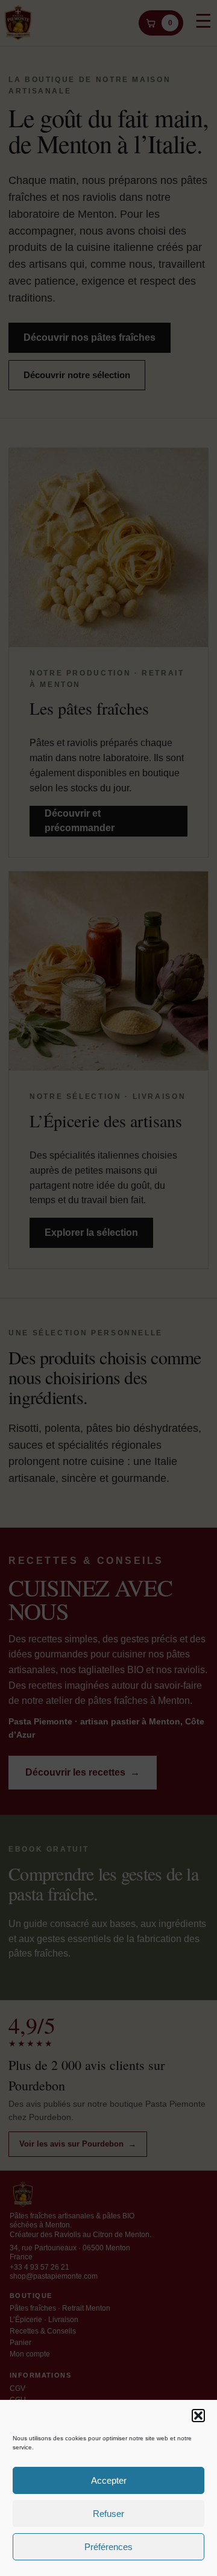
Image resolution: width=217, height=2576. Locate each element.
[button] (198, 2416)
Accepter (109, 2480)
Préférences (108, 2547)
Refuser (108, 2514)
